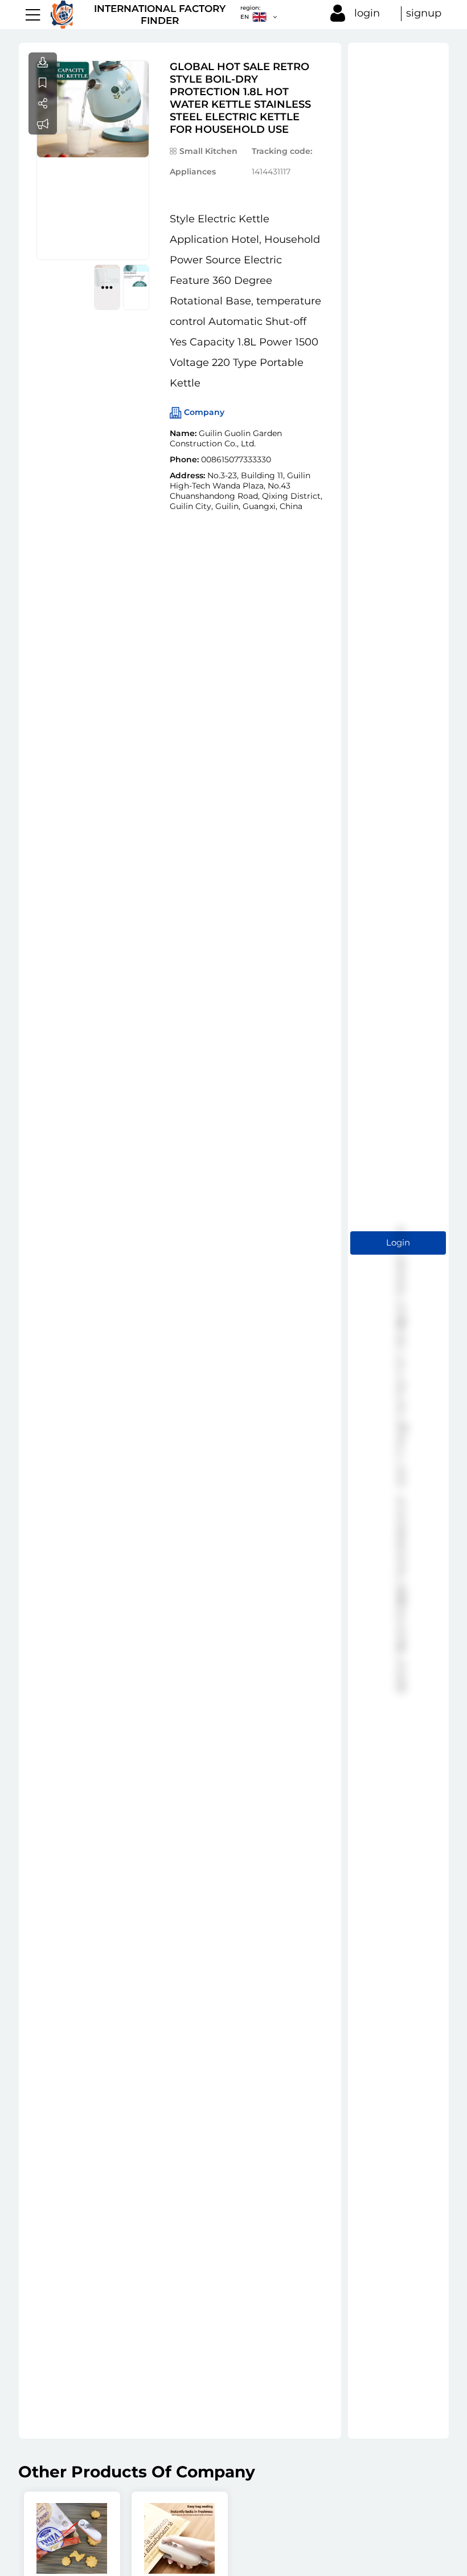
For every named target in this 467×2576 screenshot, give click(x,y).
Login (398, 1242)
